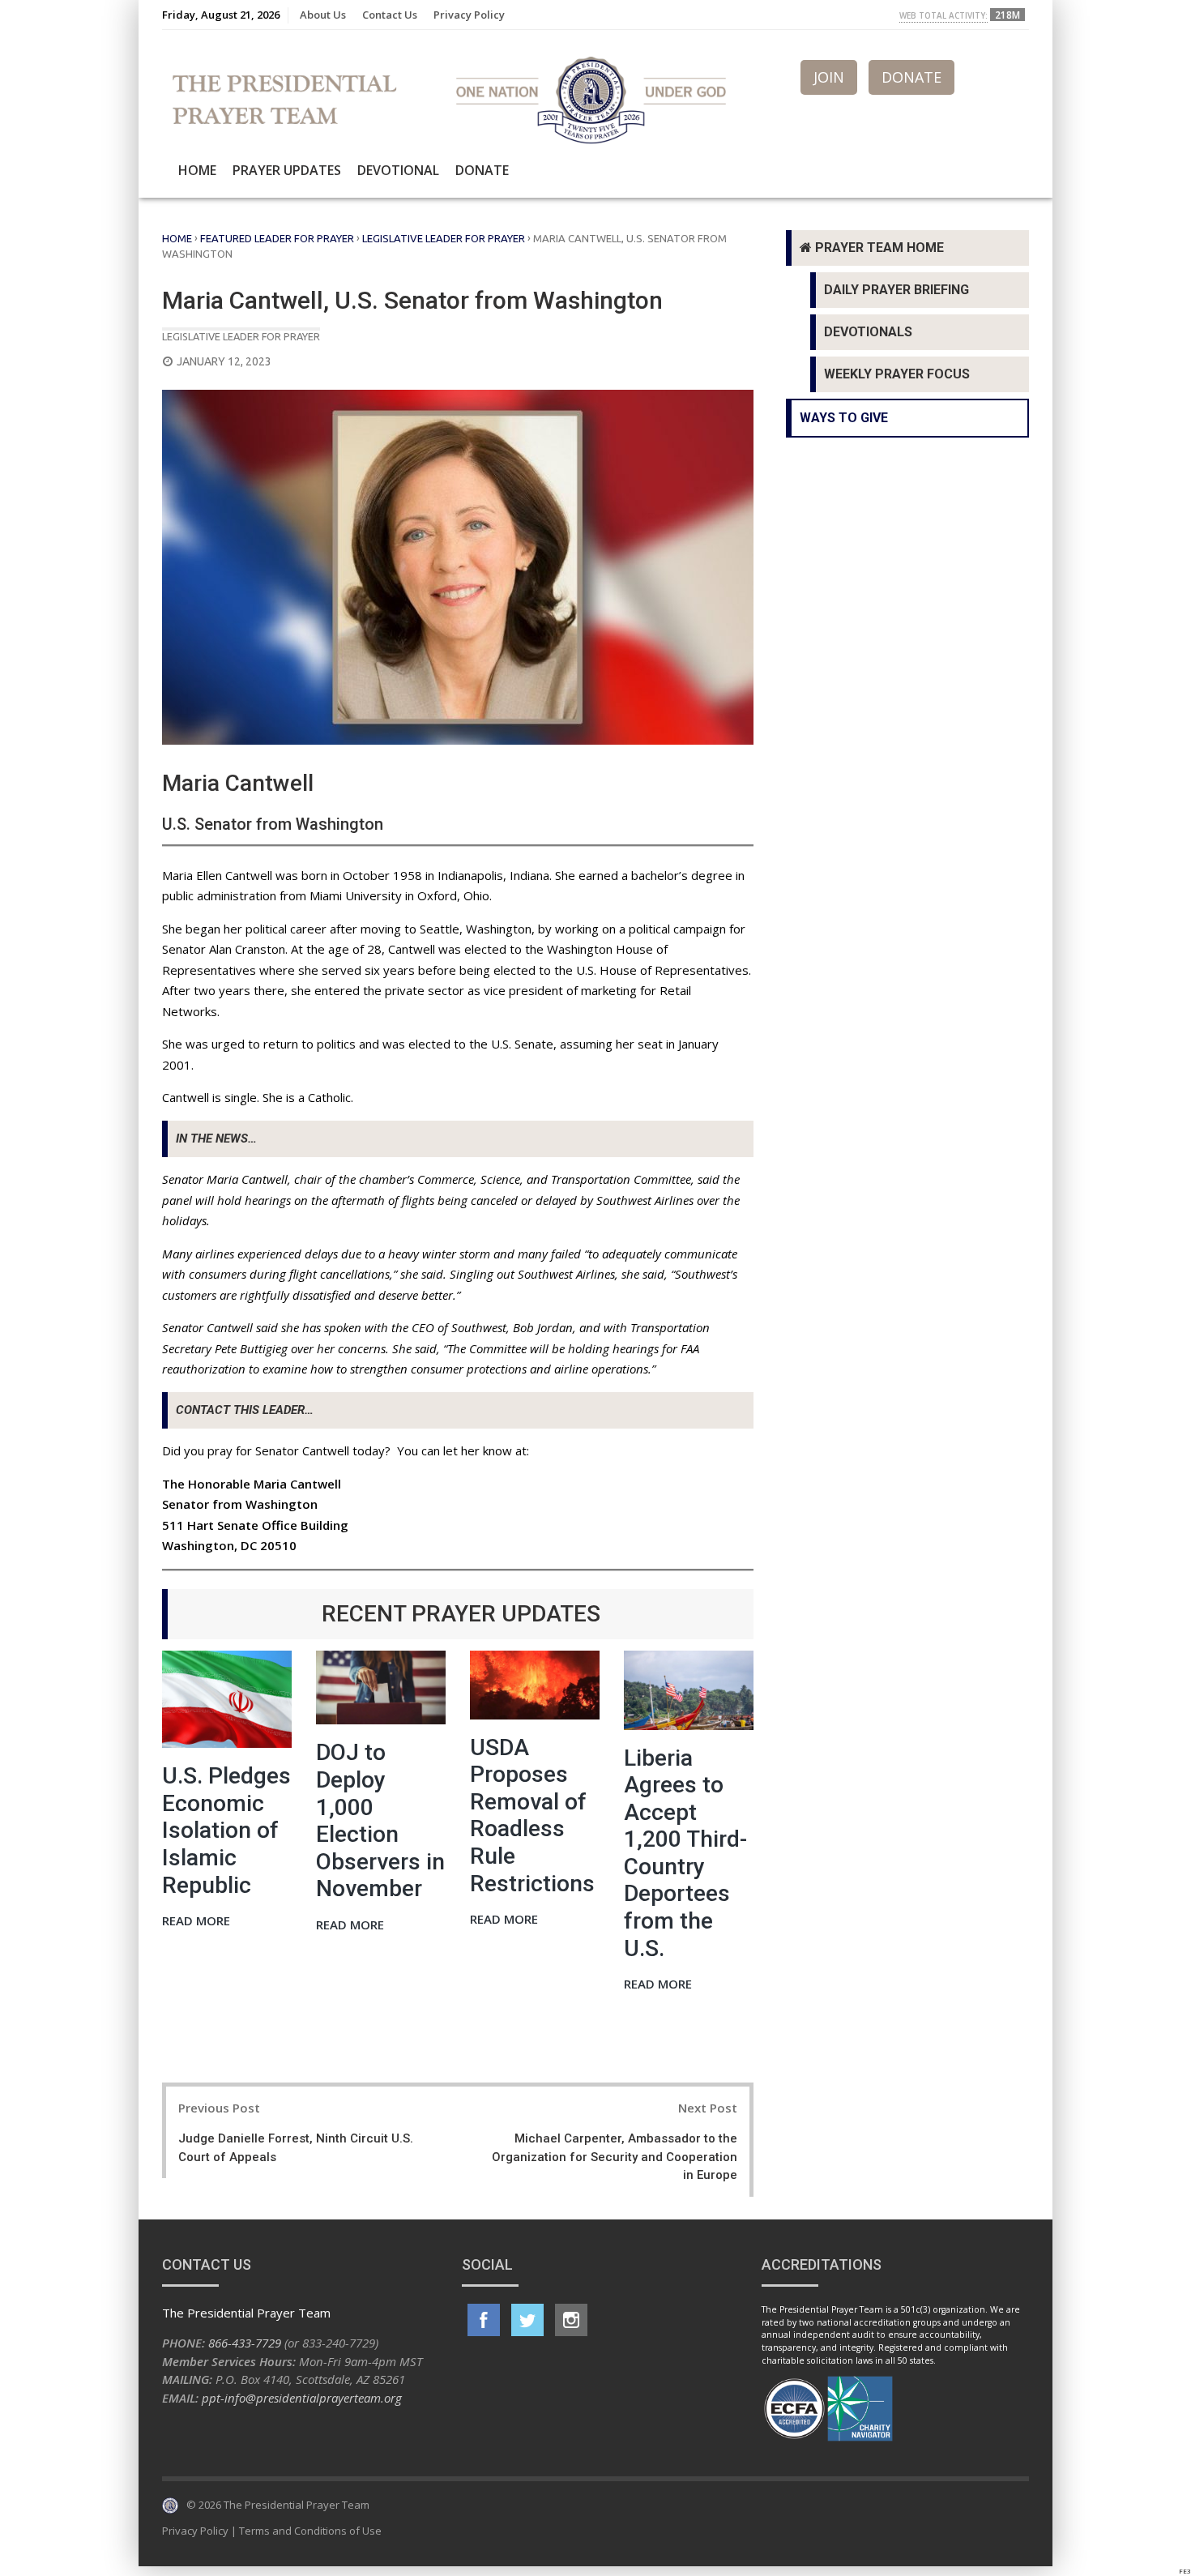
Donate (482, 170)
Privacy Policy (469, 15)
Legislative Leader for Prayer (444, 238)
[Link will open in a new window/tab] (484, 2320)
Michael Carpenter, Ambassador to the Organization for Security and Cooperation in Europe (615, 2157)
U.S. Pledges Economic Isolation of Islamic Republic (226, 1830)
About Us (323, 15)
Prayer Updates (287, 170)
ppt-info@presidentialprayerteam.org (302, 2398)
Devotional (398, 170)
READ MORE (196, 1922)
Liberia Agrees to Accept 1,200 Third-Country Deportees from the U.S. (685, 1853)
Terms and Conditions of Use (310, 2531)
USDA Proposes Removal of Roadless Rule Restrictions (532, 1816)
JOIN (829, 77)
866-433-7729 (245, 2343)
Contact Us (390, 15)
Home (197, 170)
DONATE (911, 77)
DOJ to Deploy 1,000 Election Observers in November (380, 1820)
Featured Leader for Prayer (277, 238)
